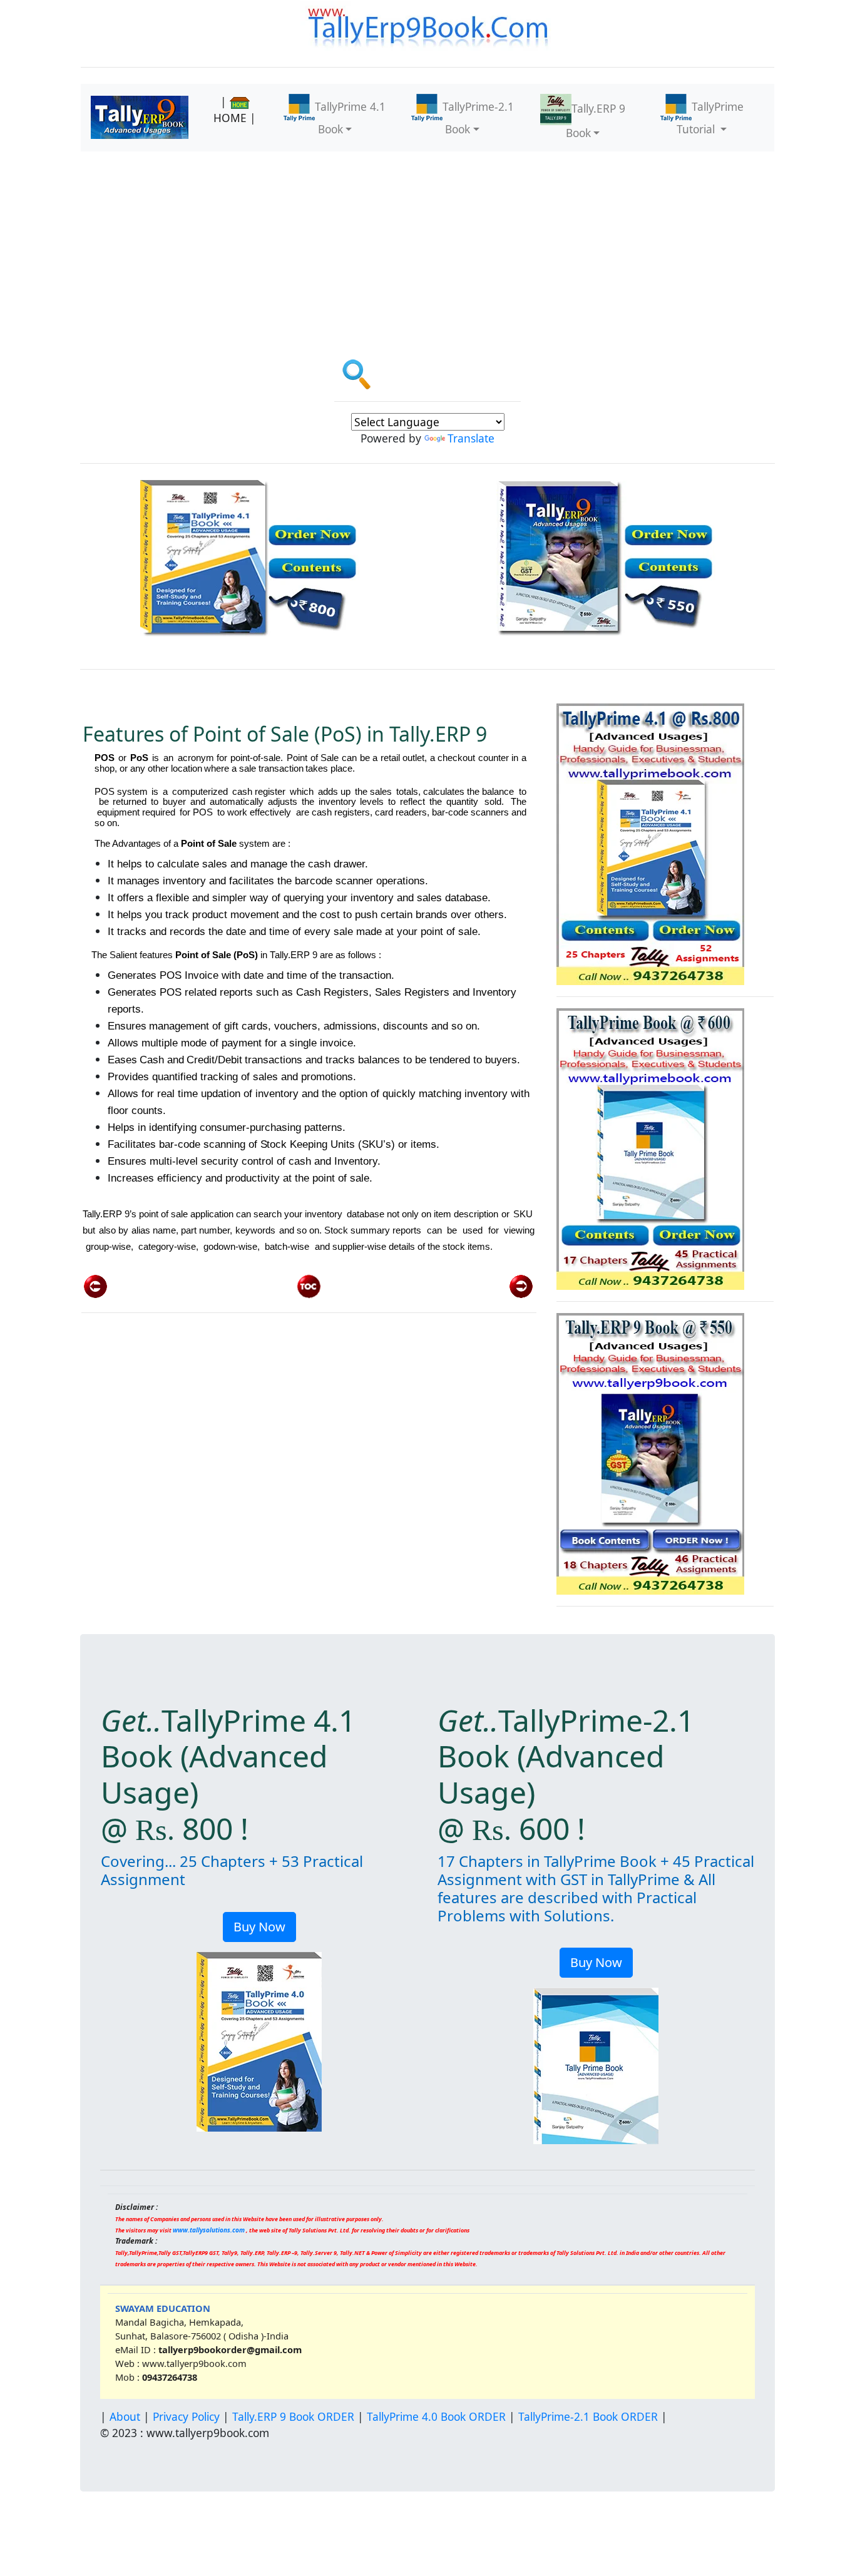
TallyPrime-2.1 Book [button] (478, 118)
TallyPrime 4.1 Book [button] (350, 118)
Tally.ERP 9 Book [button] (596, 120)
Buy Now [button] (259, 1927)
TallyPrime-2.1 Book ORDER (588, 2416)
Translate (471, 438)
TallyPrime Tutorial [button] (710, 118)
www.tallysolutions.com (209, 2230)
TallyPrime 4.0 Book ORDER (436, 2416)
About (125, 2416)
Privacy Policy (186, 2416)
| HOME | (235, 110)
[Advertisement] (427, 245)
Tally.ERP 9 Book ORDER (293, 2416)
